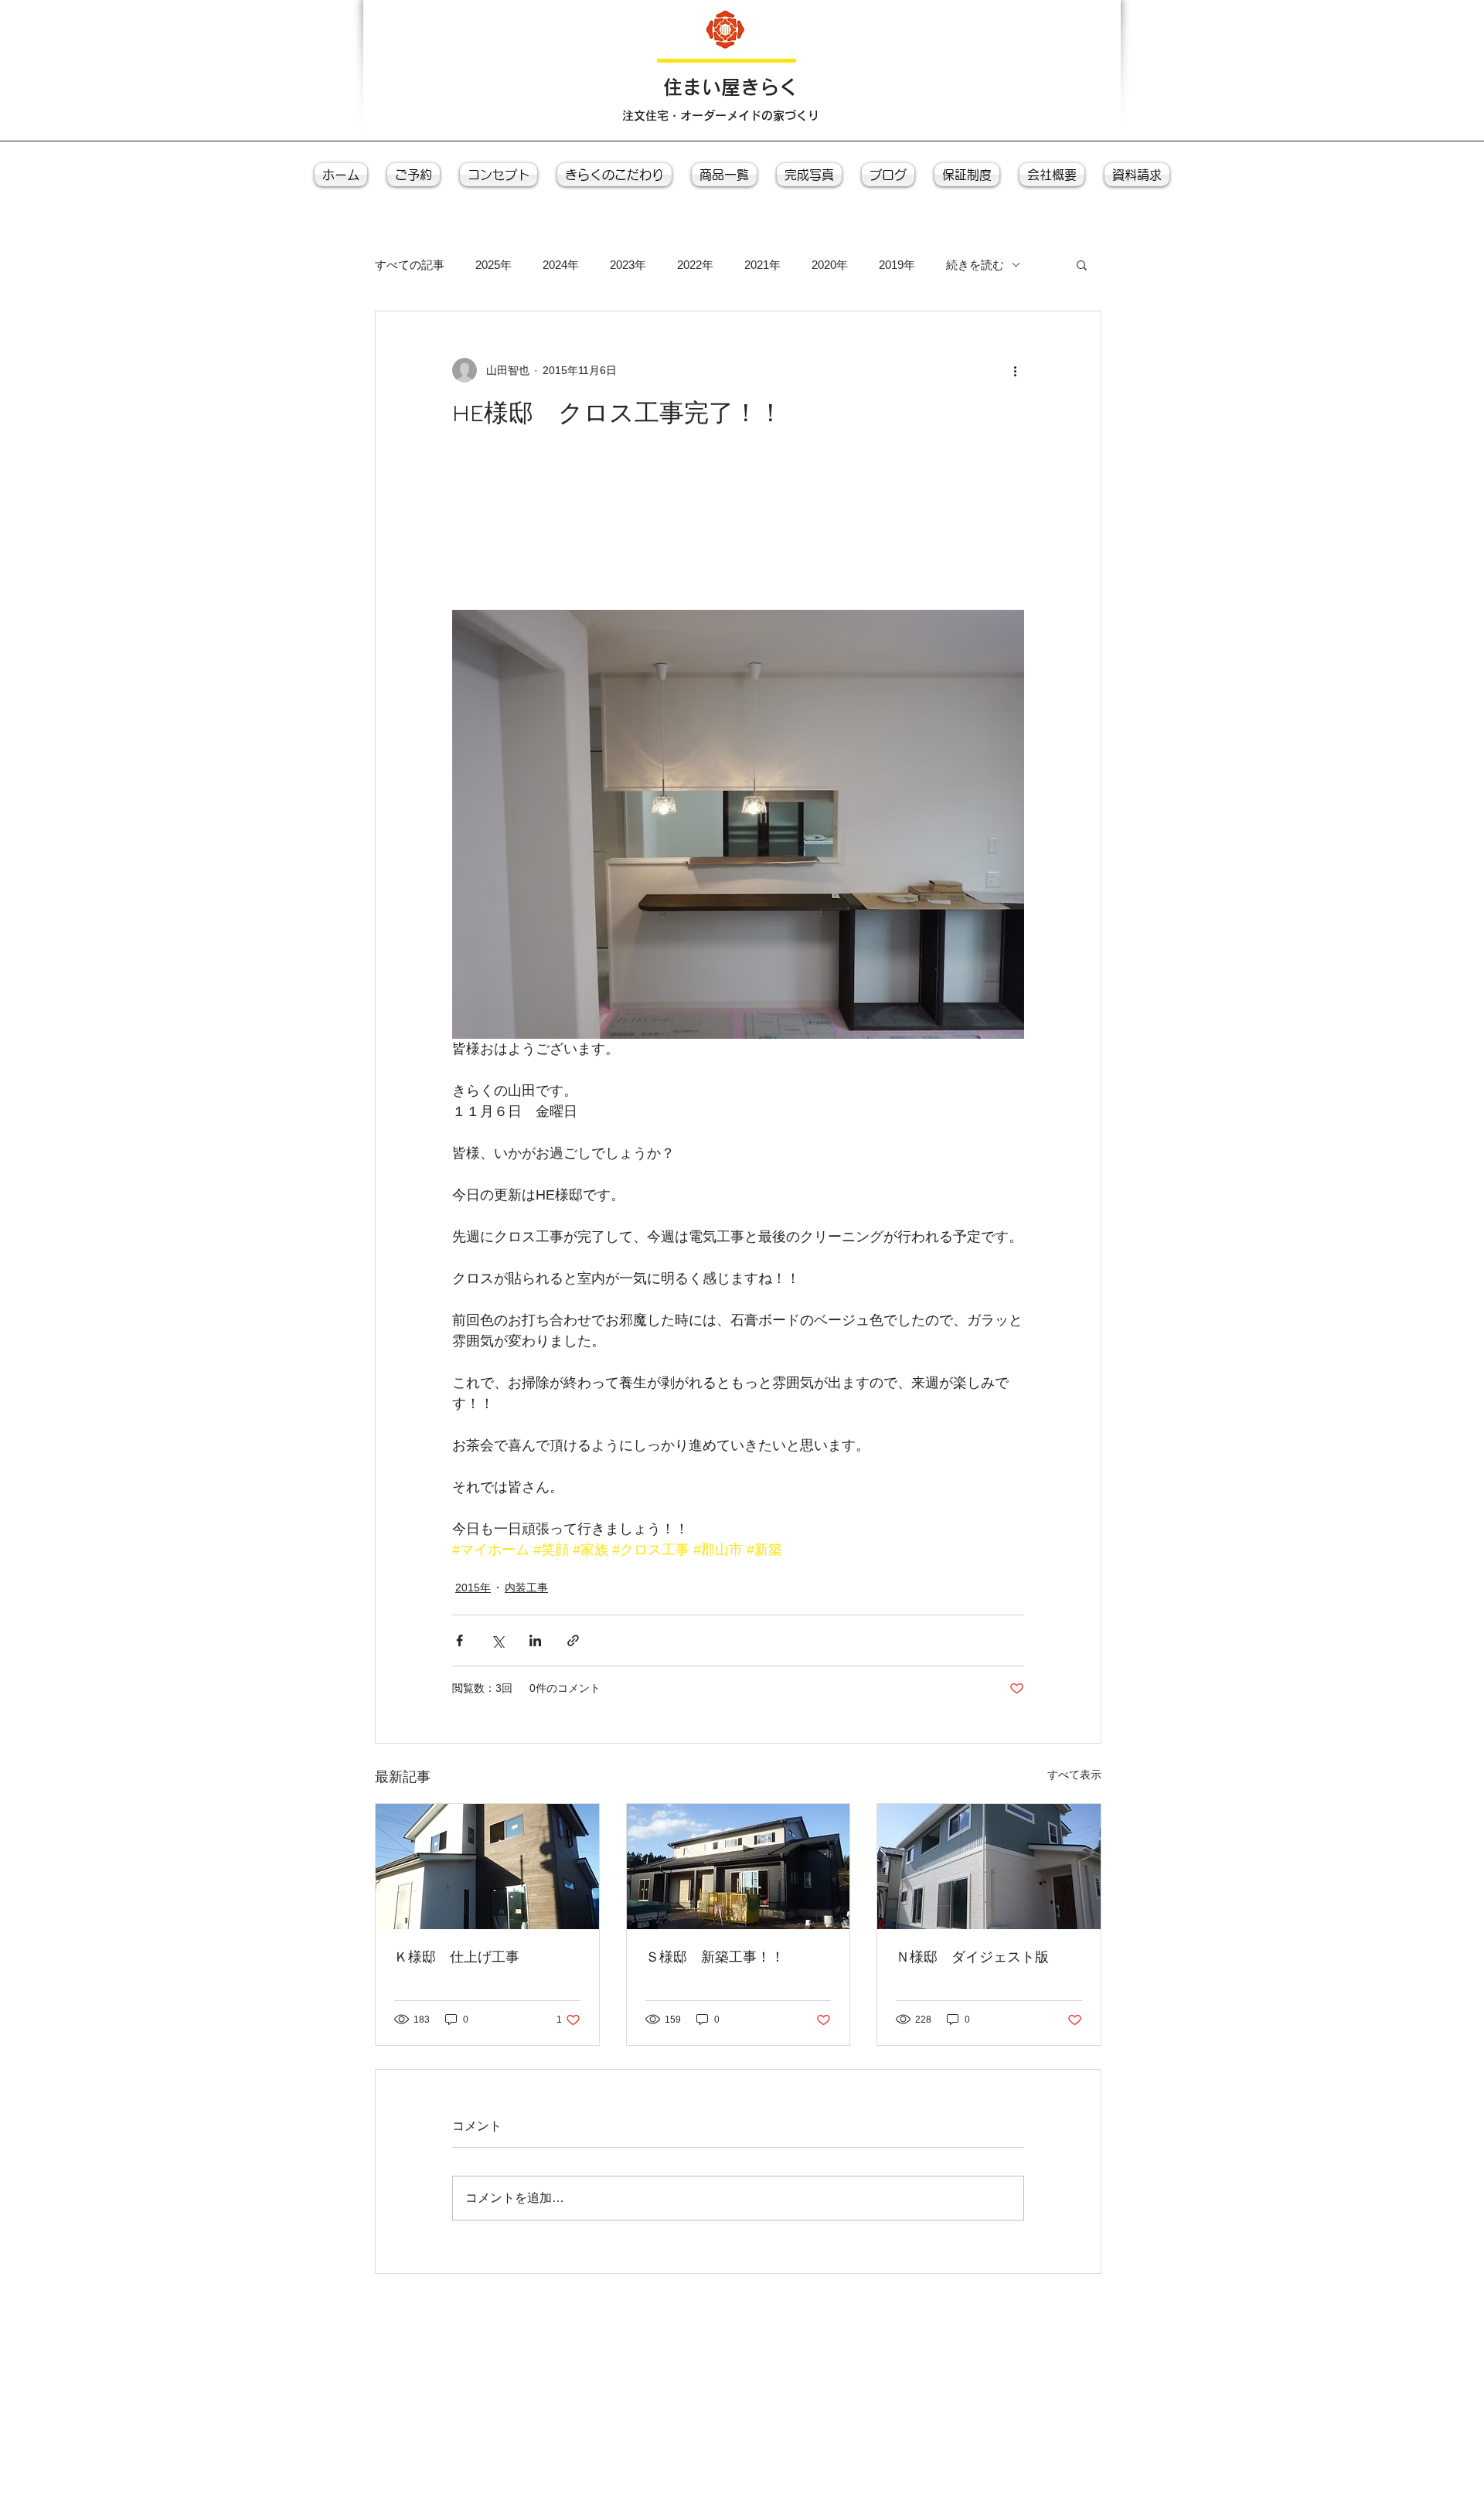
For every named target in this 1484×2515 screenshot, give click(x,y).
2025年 (494, 265)
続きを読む (975, 265)
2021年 (762, 265)
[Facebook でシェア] (459, 1640)
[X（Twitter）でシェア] (497, 1640)
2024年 (561, 265)
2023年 (628, 265)
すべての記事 (410, 265)
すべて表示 (1074, 1775)
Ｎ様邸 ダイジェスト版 (972, 1957)
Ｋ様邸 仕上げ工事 (457, 1957)
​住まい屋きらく (731, 87)
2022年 (695, 265)
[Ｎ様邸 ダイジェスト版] (989, 1867)
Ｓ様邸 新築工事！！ (715, 1957)
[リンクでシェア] (573, 1640)
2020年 (830, 265)
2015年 (473, 1588)
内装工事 (526, 1588)
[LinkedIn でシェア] (535, 1640)
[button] (1082, 264)
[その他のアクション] (1015, 370)
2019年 (897, 265)
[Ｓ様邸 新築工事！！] (739, 1867)
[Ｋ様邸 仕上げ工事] (487, 1867)
